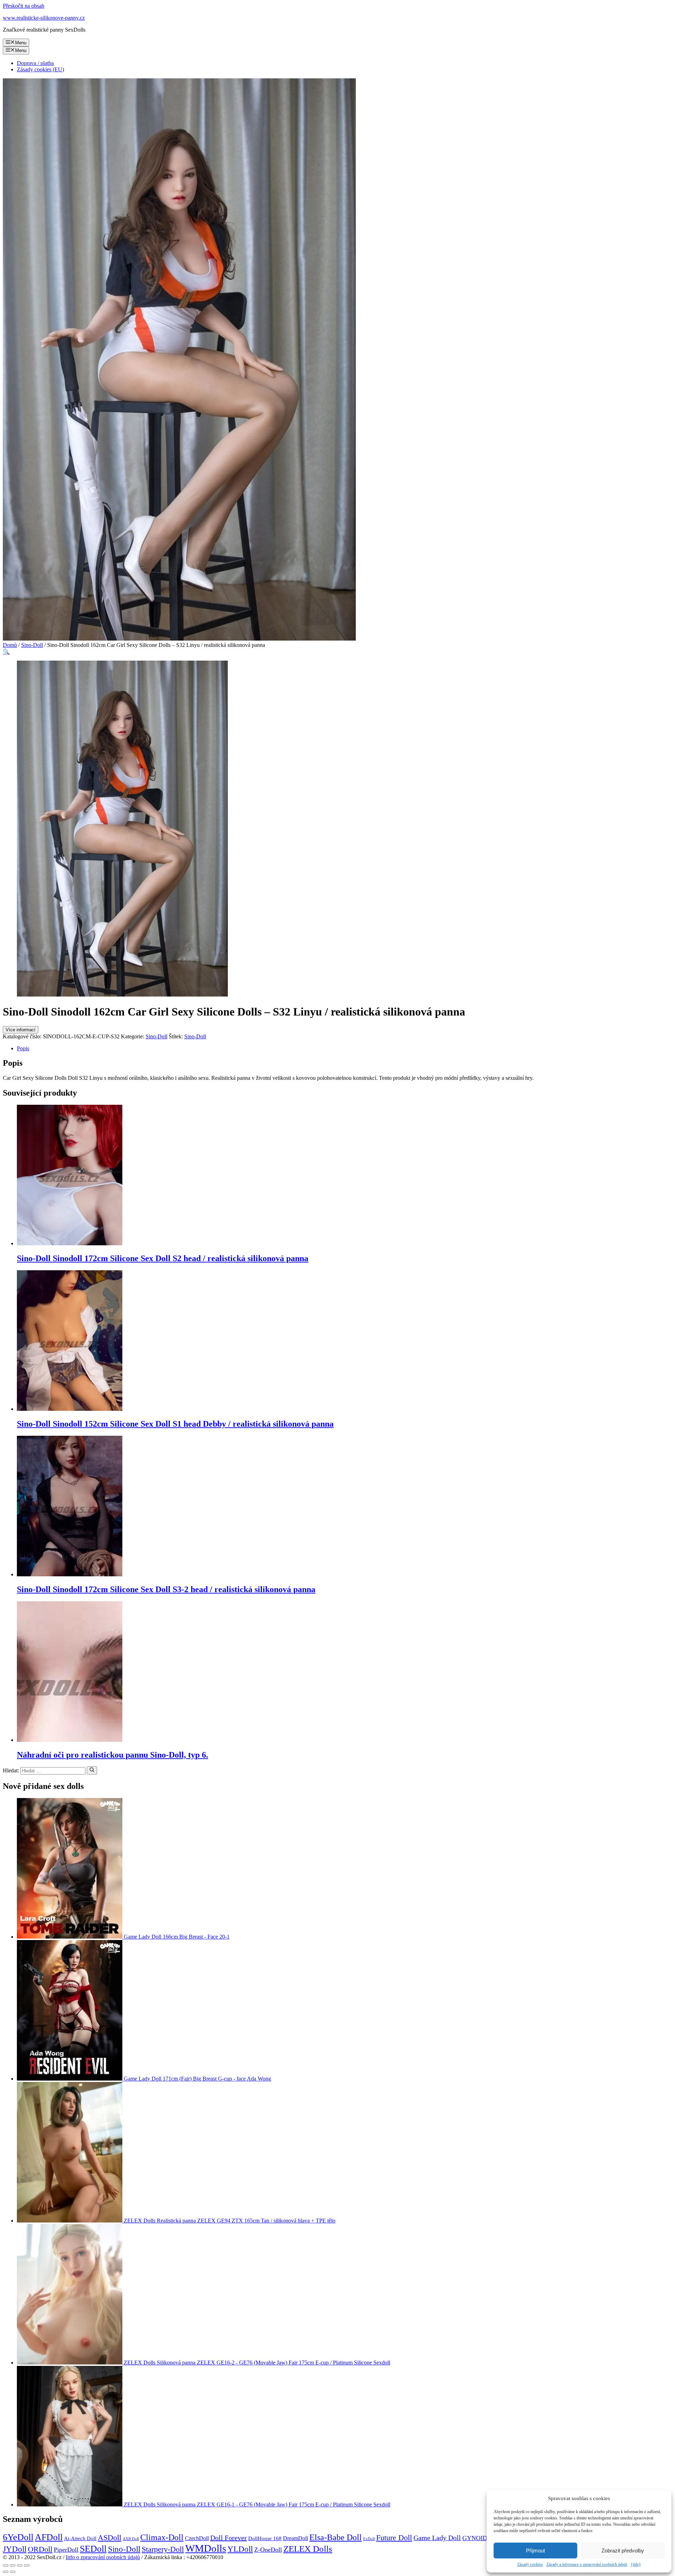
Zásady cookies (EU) (40, 69)
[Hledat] (92, 1770)
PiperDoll (66, 2550)
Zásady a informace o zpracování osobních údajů (587, 2564)
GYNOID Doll (481, 2538)
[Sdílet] (13, 2565)
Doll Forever (229, 2538)
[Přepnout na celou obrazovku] (20, 2565)
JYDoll (15, 2549)
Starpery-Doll (163, 2549)
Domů (10, 645)
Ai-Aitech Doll (80, 2538)
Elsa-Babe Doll (336, 2537)
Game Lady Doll (437, 2538)
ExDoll (369, 2539)
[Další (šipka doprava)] (13, 2572)
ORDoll (40, 2549)
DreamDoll (295, 2538)
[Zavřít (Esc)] (6, 2565)
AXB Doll (131, 2539)
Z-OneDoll (268, 2550)
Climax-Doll (162, 2537)
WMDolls (206, 2548)
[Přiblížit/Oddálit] (27, 2565)
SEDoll (93, 2549)
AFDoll (49, 2537)
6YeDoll (18, 2537)
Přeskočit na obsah (24, 6)
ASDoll (110, 2538)
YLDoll (240, 2549)
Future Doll (394, 2538)
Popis (23, 1048)
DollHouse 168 (265, 2538)
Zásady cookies (530, 2564)
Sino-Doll (32, 645)
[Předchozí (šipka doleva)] (6, 2572)
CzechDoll (197, 2538)
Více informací (21, 1030)
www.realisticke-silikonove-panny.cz (44, 18)
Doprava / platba (35, 63)
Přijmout (535, 2551)
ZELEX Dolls (308, 2549)
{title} (636, 2564)
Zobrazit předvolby (623, 2551)
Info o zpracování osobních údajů (103, 2557)
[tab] (345, 1049)
